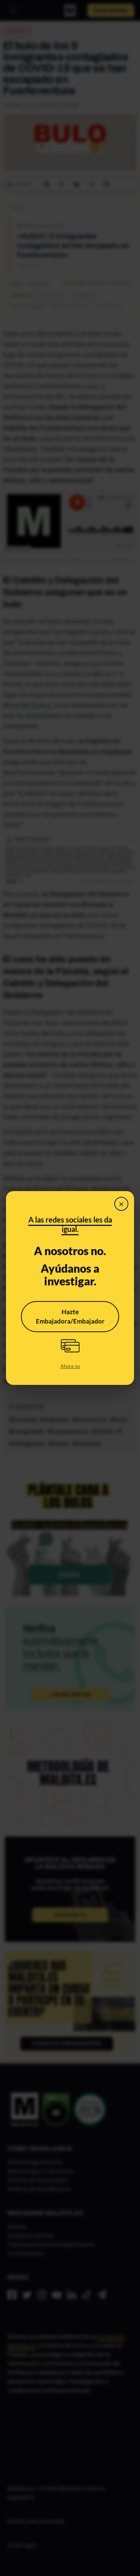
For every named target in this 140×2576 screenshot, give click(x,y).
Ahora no (70, 1366)
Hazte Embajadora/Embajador (70, 1317)
